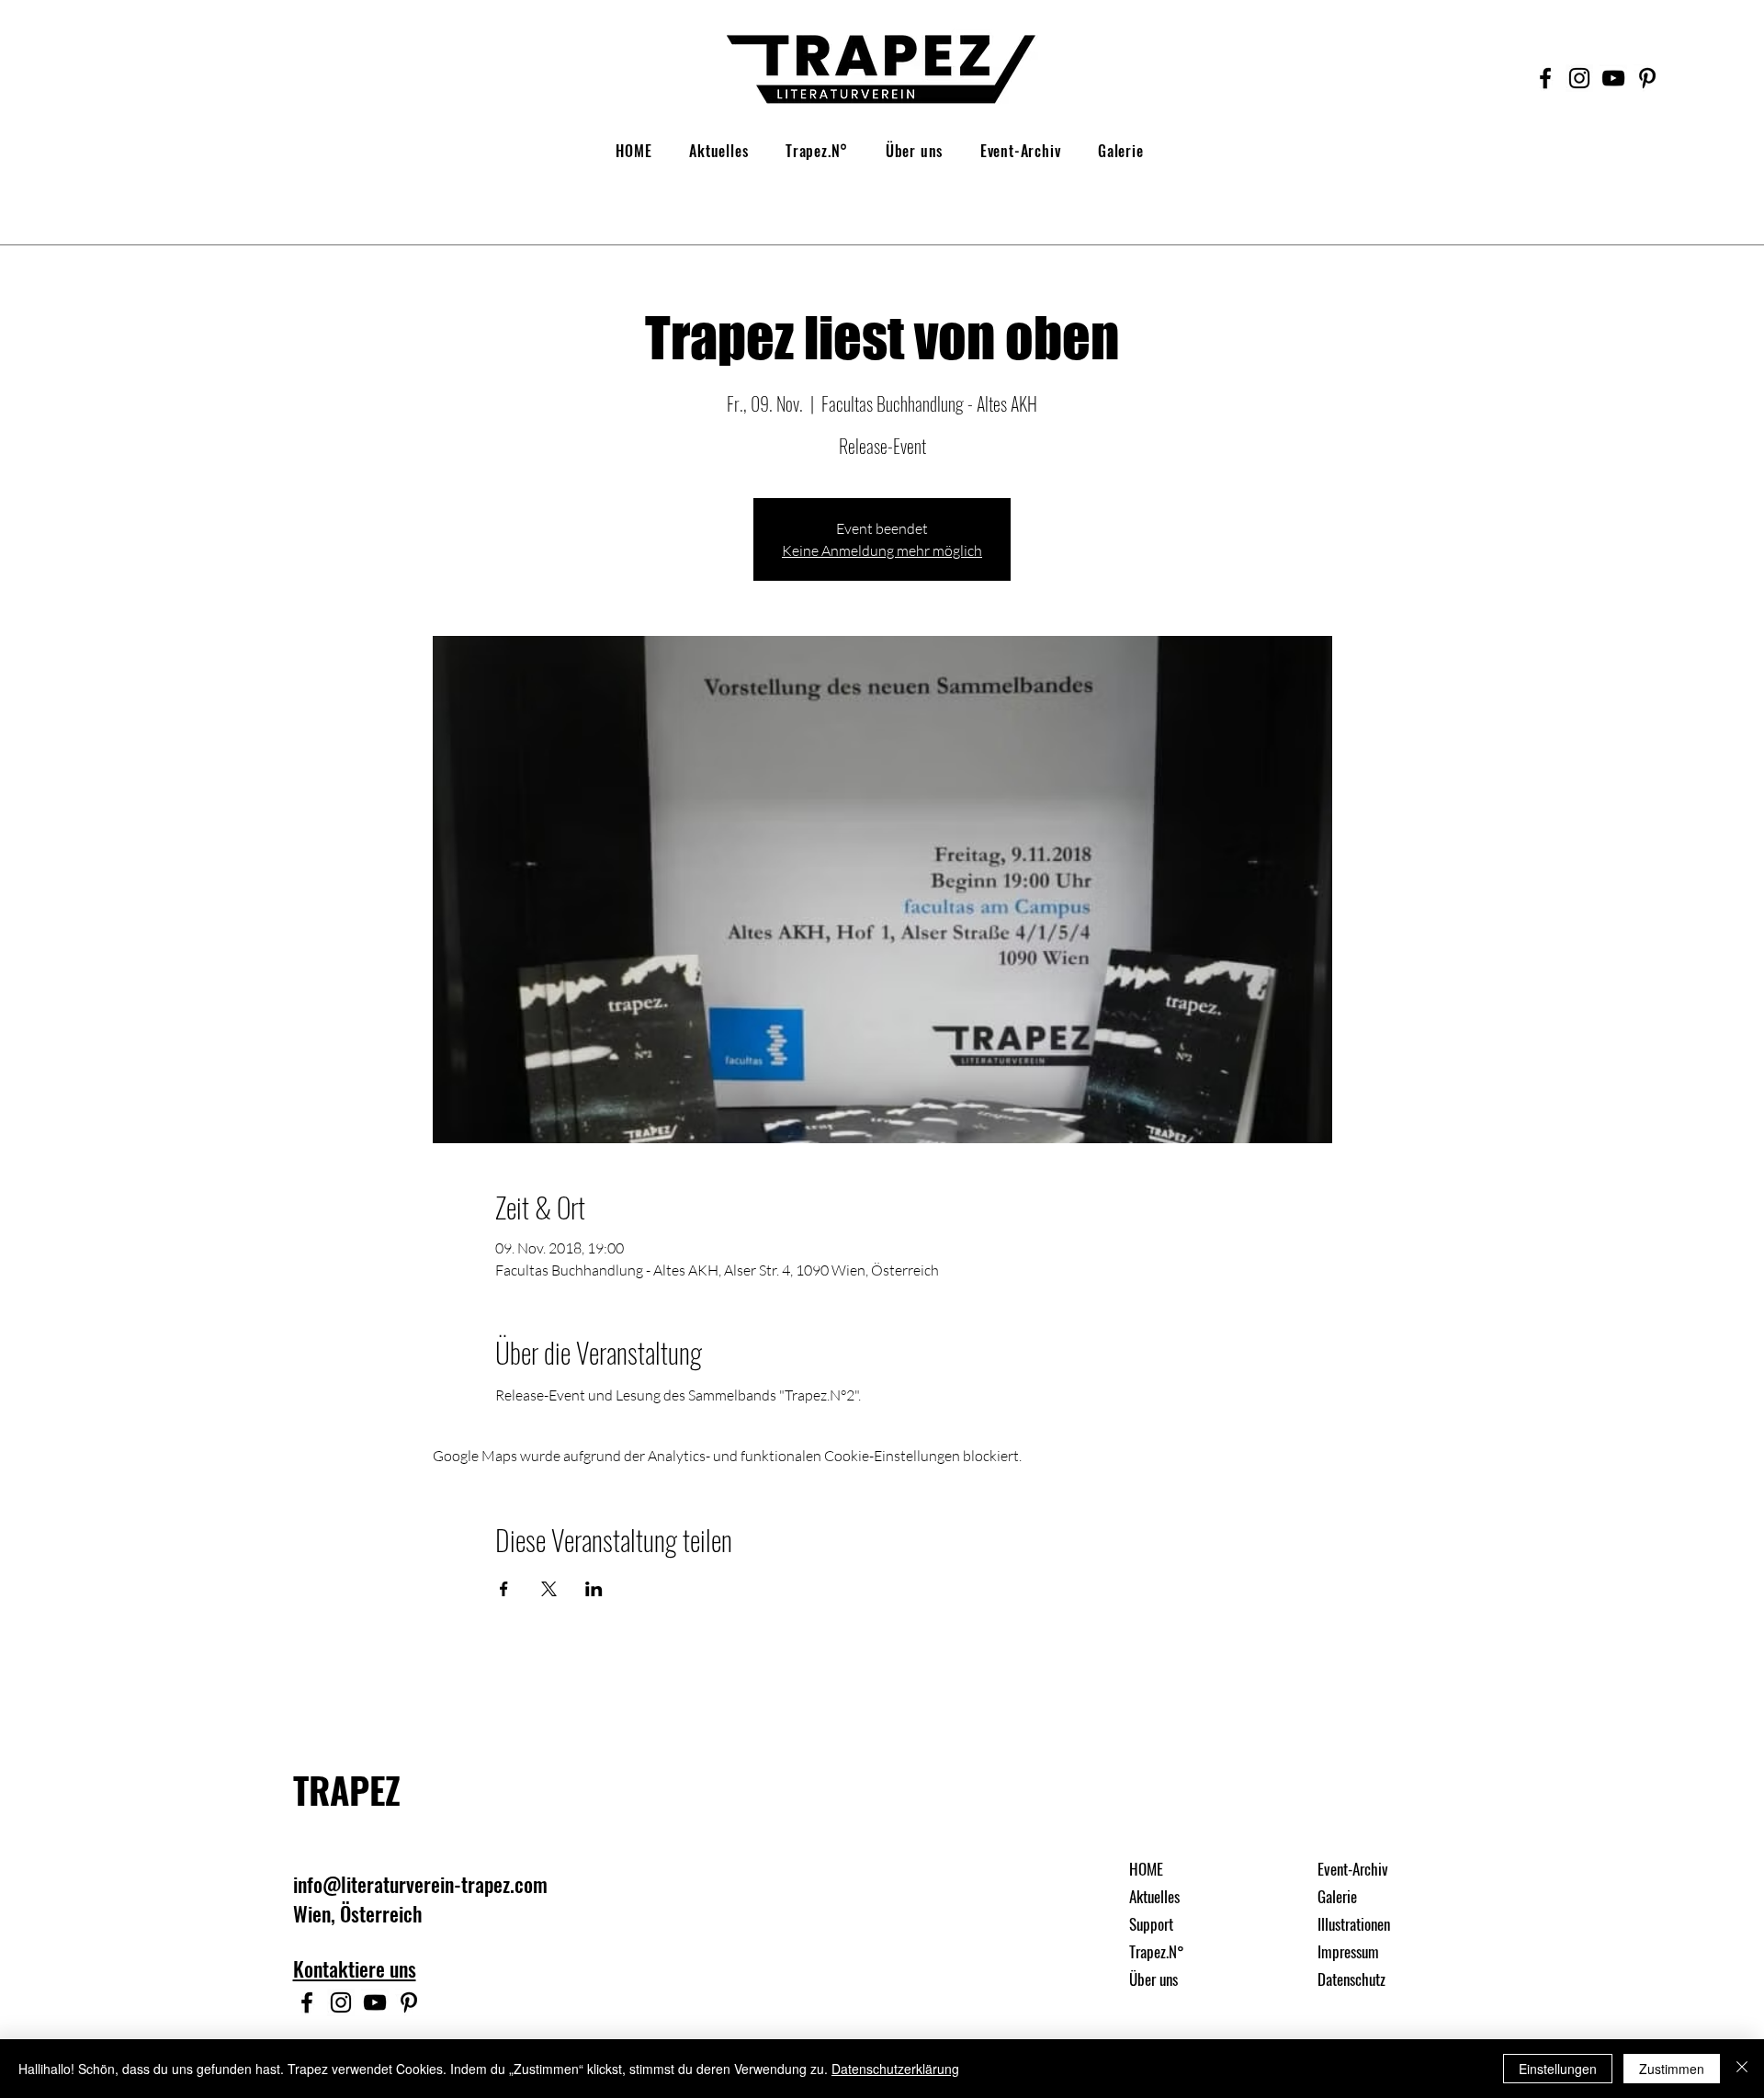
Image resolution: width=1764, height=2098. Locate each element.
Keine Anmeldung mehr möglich (882, 550)
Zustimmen (1672, 2069)
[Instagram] (1579, 78)
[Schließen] (1742, 2069)
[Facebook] (1545, 78)
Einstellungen (1558, 2069)
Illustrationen (1354, 1924)
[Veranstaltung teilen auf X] (549, 1589)
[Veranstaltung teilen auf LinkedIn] (594, 1589)
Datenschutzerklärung (895, 2069)
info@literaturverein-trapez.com (420, 1884)
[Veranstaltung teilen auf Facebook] (504, 1589)
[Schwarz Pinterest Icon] (1647, 78)
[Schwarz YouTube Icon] (1613, 78)
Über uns (1153, 1979)
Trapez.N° (1157, 1951)
